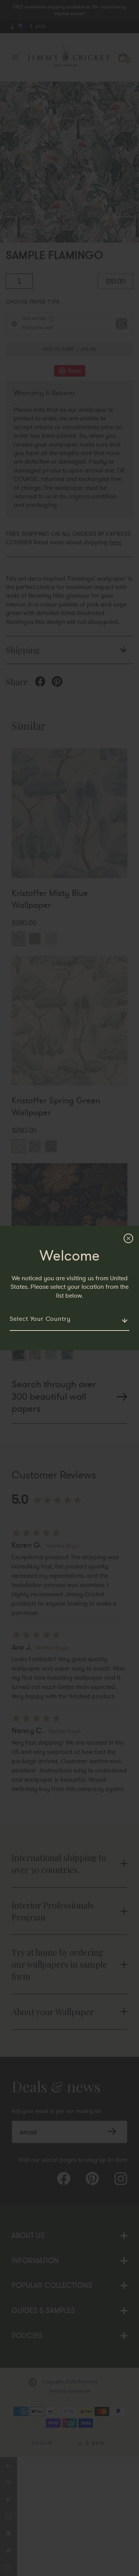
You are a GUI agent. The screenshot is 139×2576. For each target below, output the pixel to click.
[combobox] (69, 1319)
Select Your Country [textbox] (40, 1319)
